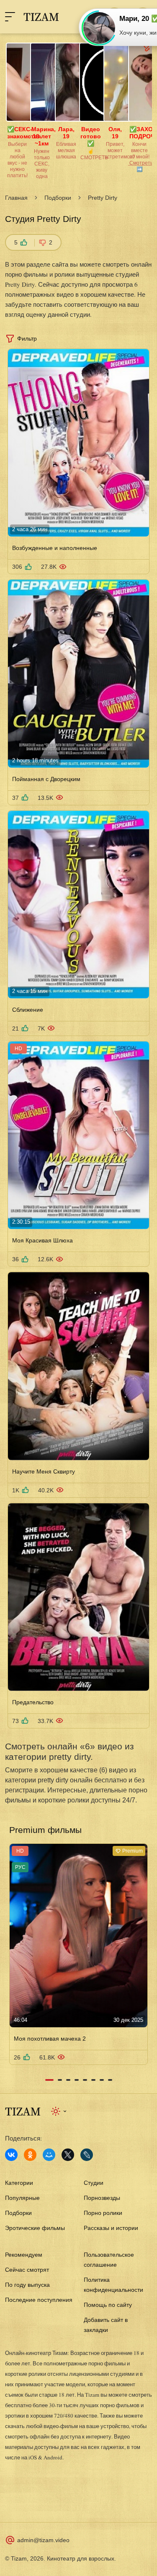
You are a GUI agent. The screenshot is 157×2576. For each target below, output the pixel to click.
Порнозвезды (102, 2198)
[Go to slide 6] (93, 2080)
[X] (68, 2155)
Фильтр (27, 339)
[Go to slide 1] (49, 2080)
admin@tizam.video (43, 2540)
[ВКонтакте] (11, 2155)
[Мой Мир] (49, 2155)
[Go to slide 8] (110, 2080)
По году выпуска (27, 2285)
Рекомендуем (24, 2255)
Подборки (58, 198)
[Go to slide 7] (102, 2080)
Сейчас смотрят (27, 2270)
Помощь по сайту (108, 2305)
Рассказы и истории (111, 2228)
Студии (94, 2183)
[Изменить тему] (59, 2111)
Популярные (22, 2198)
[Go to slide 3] (68, 2080)
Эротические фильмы (35, 2228)
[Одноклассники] (30, 2155)
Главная (16, 198)
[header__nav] (10, 17)
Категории (19, 2183)
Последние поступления (39, 2300)
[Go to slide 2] (60, 2080)
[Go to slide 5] (85, 2080)
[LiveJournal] (87, 2155)
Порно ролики (103, 2213)
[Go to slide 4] (77, 2080)
